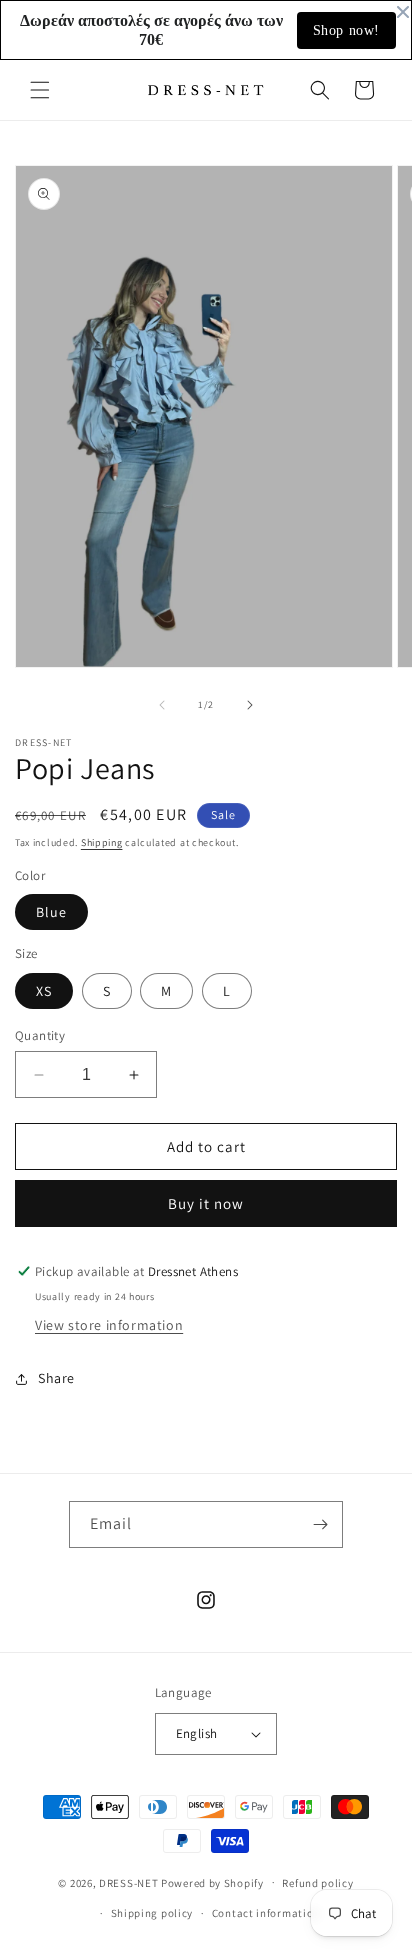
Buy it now (206, 1203)
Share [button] (56, 1378)
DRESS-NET (128, 1882)
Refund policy (317, 1883)
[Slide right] (250, 705)
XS (44, 991)
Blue (51, 912)
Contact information (266, 1913)
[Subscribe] (320, 1524)
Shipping (102, 842)
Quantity (40, 1035)
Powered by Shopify (212, 1882)
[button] (40, 90)
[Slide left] (162, 705)
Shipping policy (152, 1913)
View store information (109, 1325)
